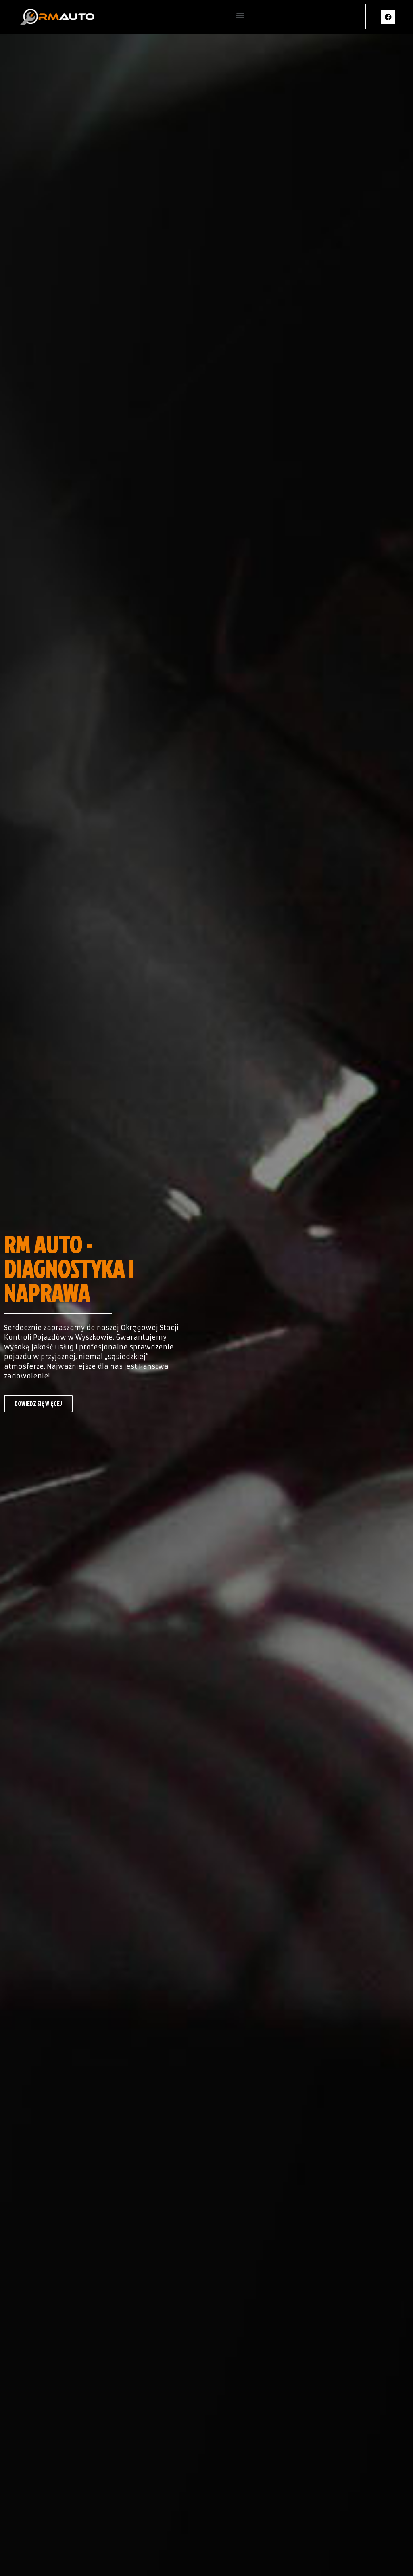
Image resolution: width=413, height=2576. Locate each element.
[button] (240, 15)
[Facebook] (388, 17)
